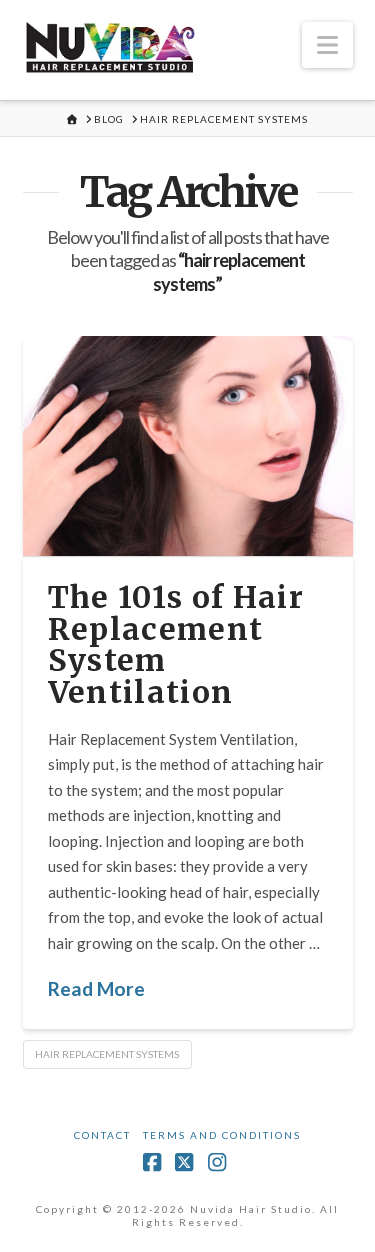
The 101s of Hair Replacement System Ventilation (176, 644)
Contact (102, 1135)
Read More (96, 988)
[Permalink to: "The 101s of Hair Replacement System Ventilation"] (188, 446)
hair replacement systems (107, 1054)
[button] (327, 45)
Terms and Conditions (222, 1135)
